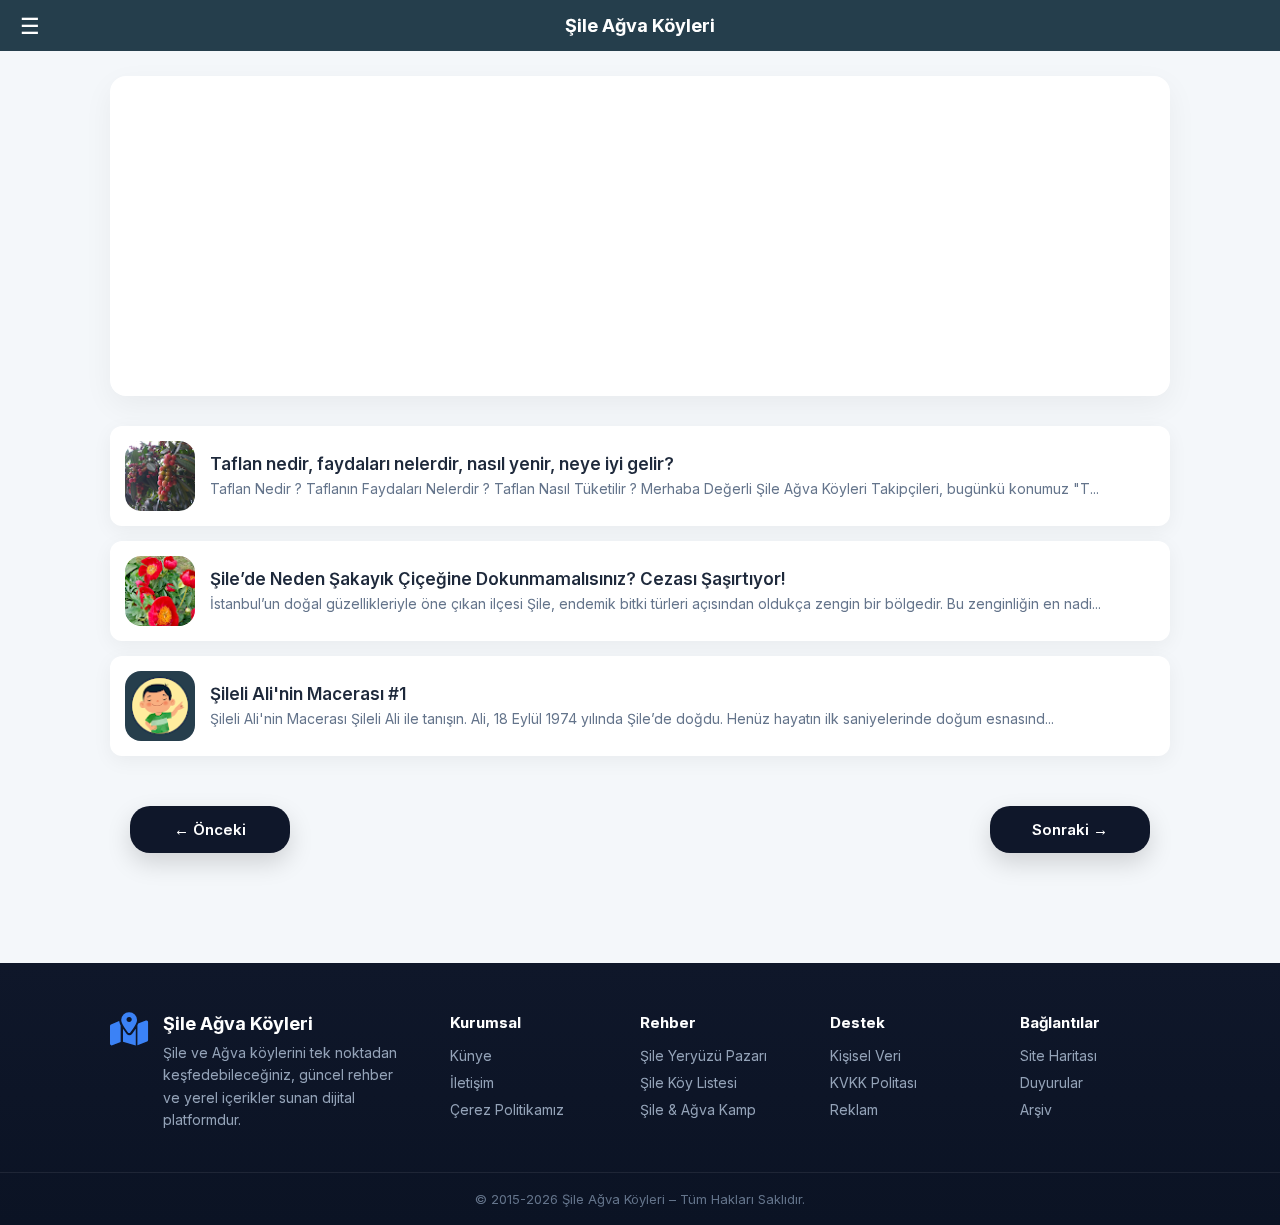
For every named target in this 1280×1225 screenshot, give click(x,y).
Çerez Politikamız (507, 1109)
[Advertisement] (640, 236)
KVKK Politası (873, 1082)
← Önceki (210, 829)
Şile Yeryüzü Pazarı (703, 1055)
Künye (471, 1055)
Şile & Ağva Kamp (698, 1109)
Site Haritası (1058, 1055)
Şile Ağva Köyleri (640, 25)
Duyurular (1051, 1082)
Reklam (854, 1109)
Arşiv (1036, 1109)
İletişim (472, 1082)
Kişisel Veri (865, 1055)
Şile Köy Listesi (688, 1082)
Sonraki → (1070, 829)
